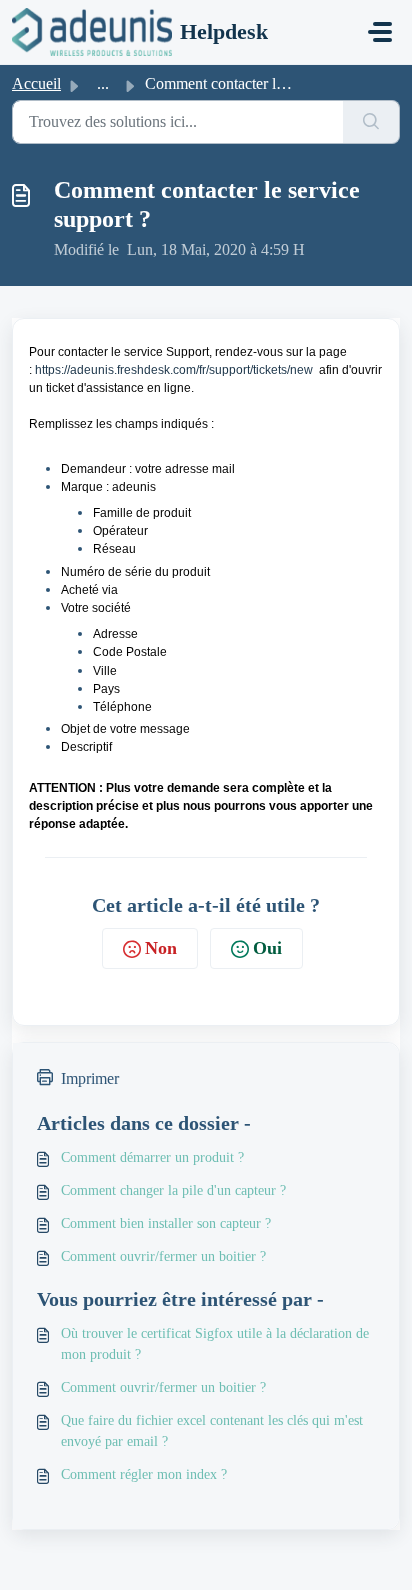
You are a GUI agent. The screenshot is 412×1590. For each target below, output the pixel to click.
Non (161, 948)
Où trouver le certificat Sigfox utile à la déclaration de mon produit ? (215, 1344)
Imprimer (90, 1078)
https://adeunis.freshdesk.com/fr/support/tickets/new (174, 370)
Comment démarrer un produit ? (152, 1157)
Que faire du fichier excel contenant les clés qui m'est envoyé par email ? (212, 1431)
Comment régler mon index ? (144, 1474)
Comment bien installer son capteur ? (166, 1223)
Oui (267, 948)
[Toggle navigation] (380, 32)
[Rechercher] (371, 122)
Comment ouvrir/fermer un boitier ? (163, 1256)
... (103, 83)
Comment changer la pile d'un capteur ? (173, 1190)
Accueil (36, 83)
